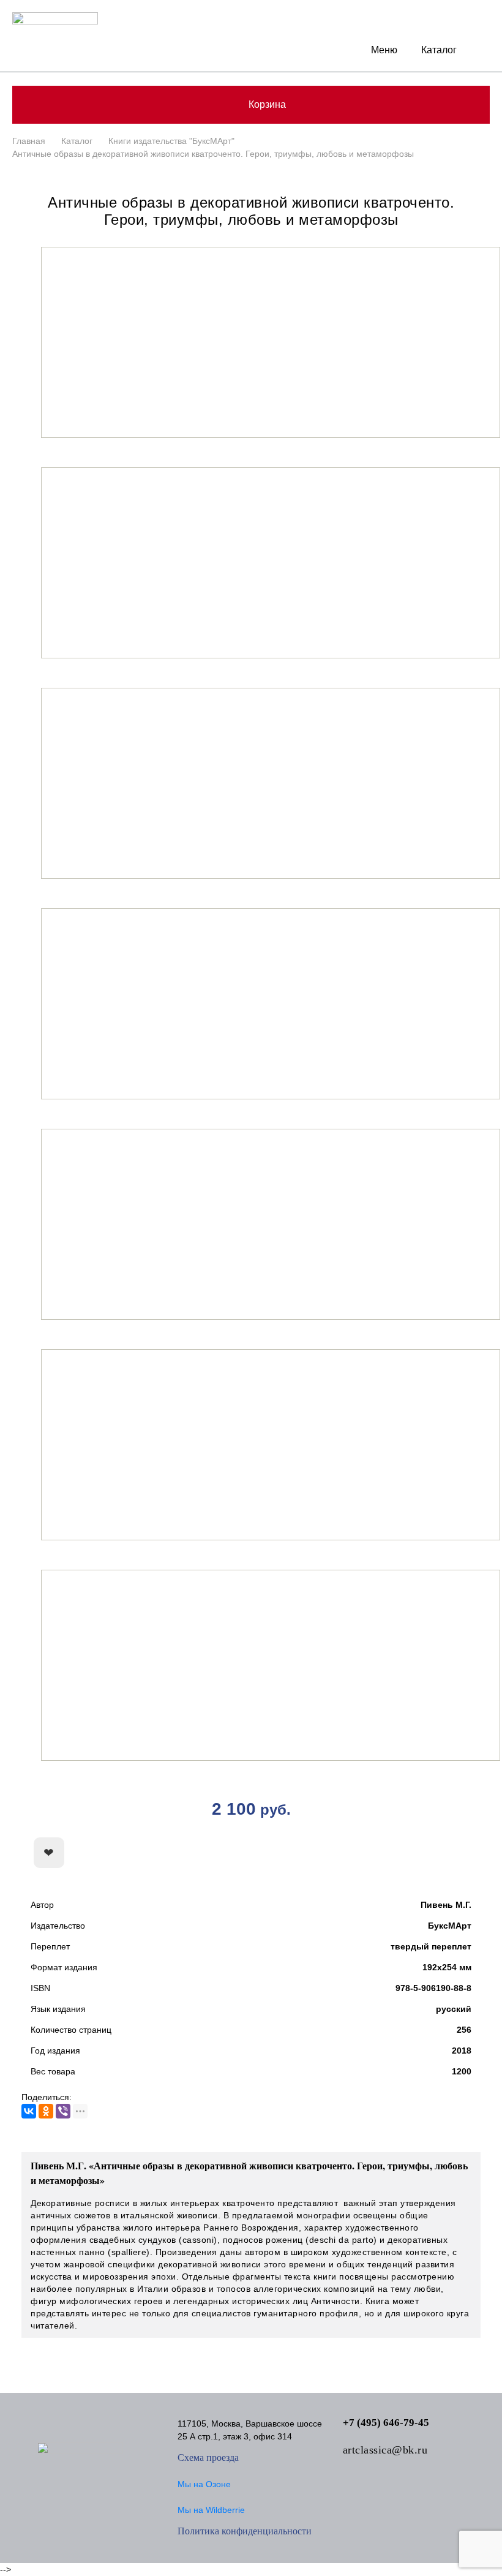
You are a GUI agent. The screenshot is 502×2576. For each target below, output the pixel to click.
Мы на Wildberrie (211, 2510)
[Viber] (63, 2111)
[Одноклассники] (46, 2111)
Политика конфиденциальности (245, 2531)
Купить (413, 1853)
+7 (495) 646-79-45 (386, 2423)
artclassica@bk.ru (385, 2450)
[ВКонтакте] (29, 2111)
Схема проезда (208, 2457)
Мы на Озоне (204, 2484)
